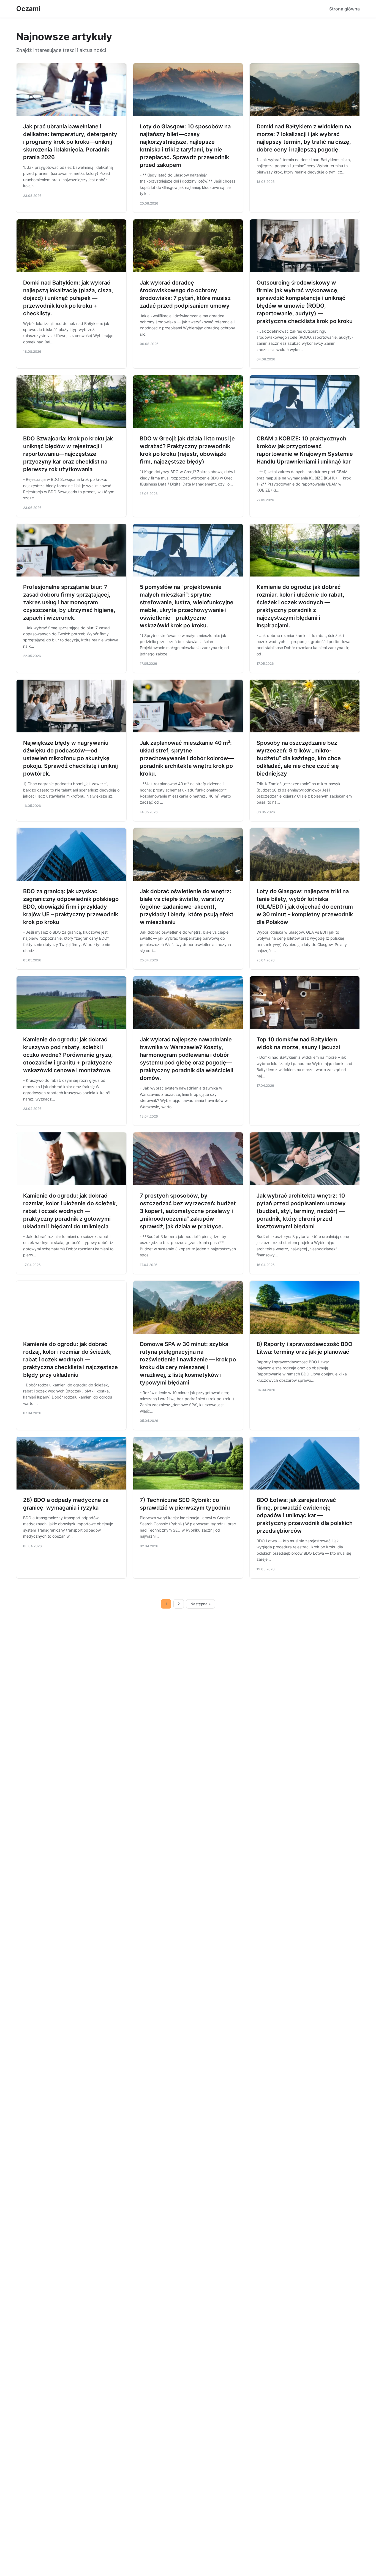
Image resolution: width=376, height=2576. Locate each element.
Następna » (201, 1604)
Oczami (28, 9)
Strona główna (344, 9)
